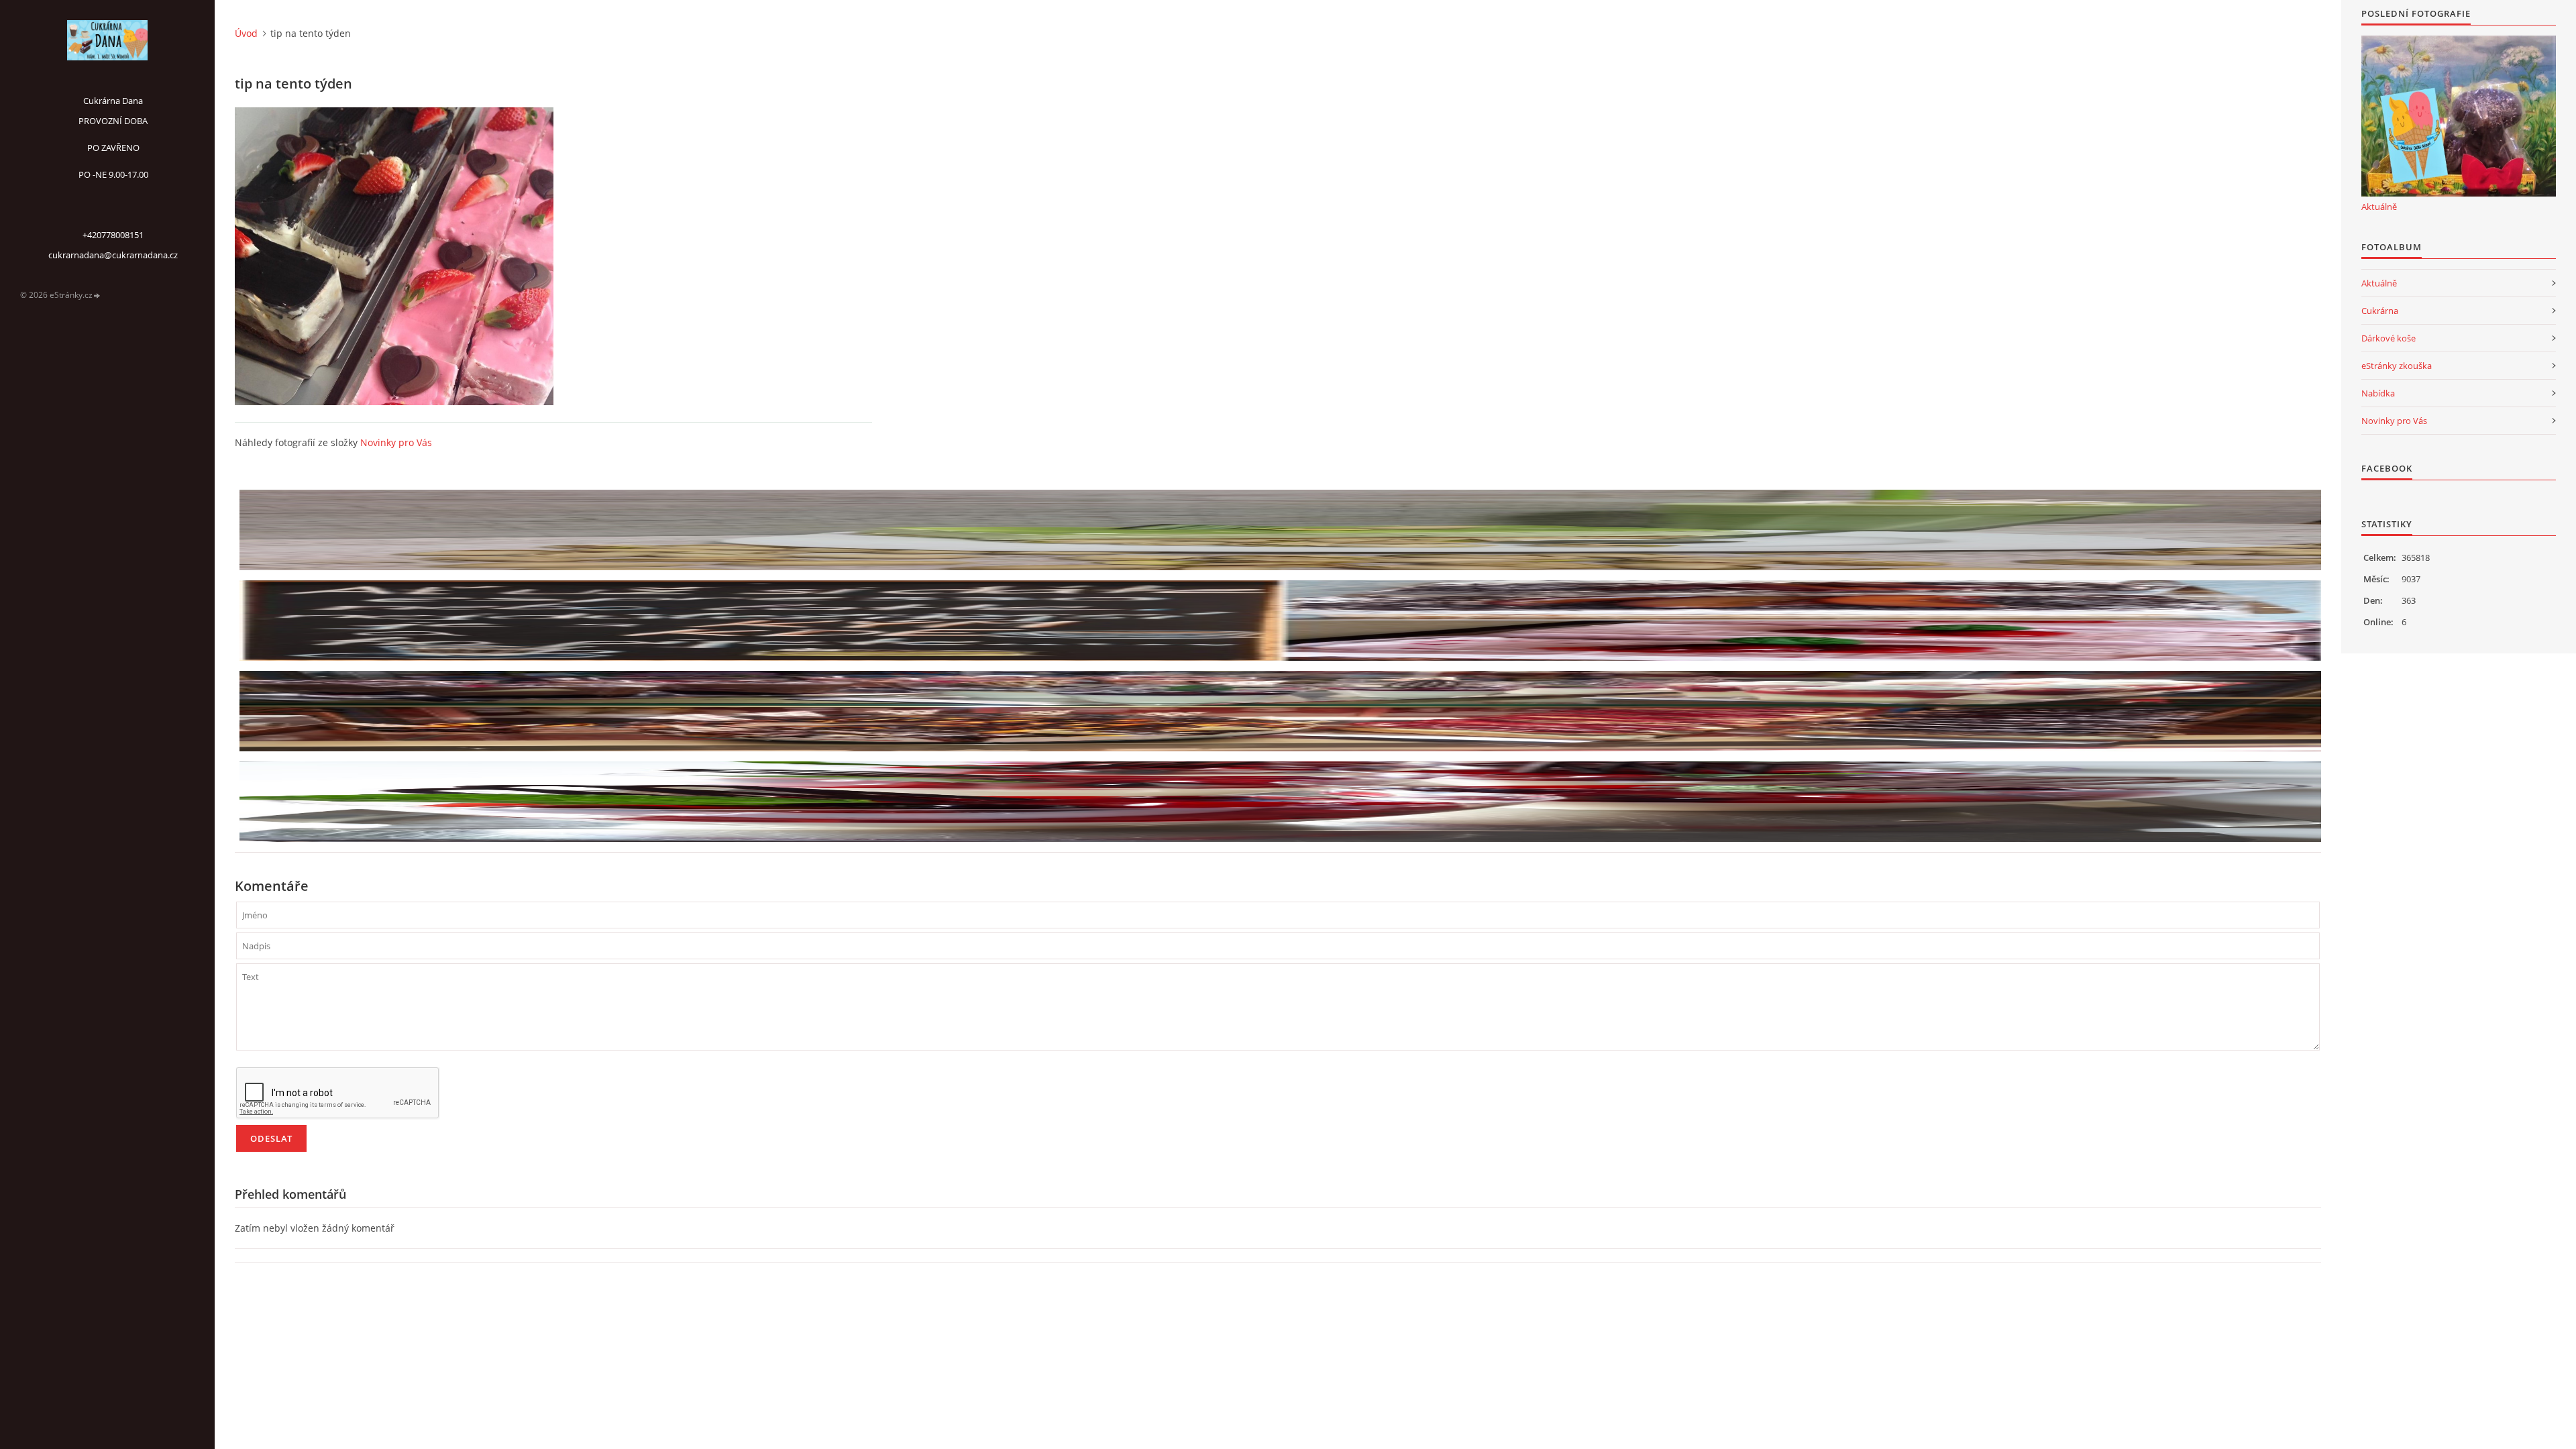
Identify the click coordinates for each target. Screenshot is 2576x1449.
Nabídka (2378, 393)
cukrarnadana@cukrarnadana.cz (113, 255)
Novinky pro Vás (396, 442)
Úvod (246, 33)
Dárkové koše (2389, 338)
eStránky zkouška (2397, 366)
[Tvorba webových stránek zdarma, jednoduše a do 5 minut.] (97, 296)
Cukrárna (2380, 311)
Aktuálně (2379, 207)
